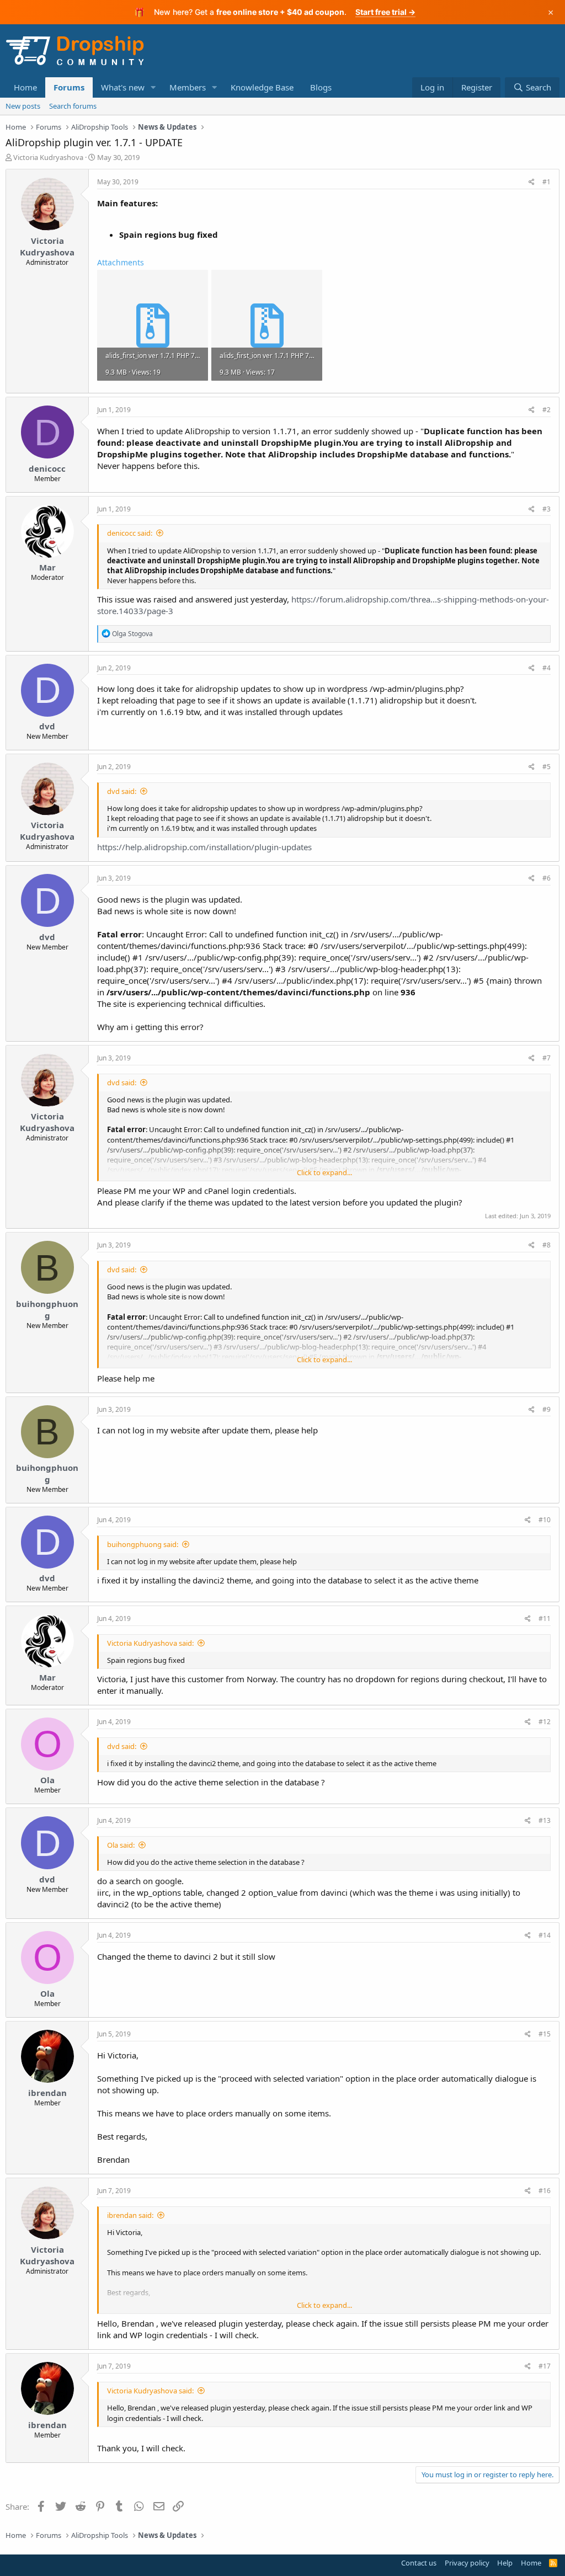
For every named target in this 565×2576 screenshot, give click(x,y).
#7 (547, 1058)
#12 (545, 1722)
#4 (547, 668)
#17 (545, 2366)
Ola (47, 1780)
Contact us (419, 2563)
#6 (547, 878)
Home (25, 87)
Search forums (73, 106)
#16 (545, 2191)
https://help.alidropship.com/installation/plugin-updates (204, 847)
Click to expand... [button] (324, 1172)
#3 (547, 509)
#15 (545, 2034)
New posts (23, 106)
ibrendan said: (130, 2215)
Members (188, 87)
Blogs (321, 87)
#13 (545, 1820)
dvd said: (122, 791)
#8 (547, 1245)
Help (505, 2563)
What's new (123, 87)
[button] (153, 87)
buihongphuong (47, 1310)
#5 (547, 767)
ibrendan (47, 2093)
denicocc (47, 468)
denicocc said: (130, 533)
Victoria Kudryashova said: (150, 1643)
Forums (69, 87)
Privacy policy (467, 2563)
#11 (545, 1618)
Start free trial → (385, 12)
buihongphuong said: (143, 1544)
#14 (545, 1935)
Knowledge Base (262, 87)
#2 (547, 410)
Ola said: (121, 1845)
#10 (545, 1520)
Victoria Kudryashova (48, 157)
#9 (547, 1409)
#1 (547, 182)
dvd (47, 726)
